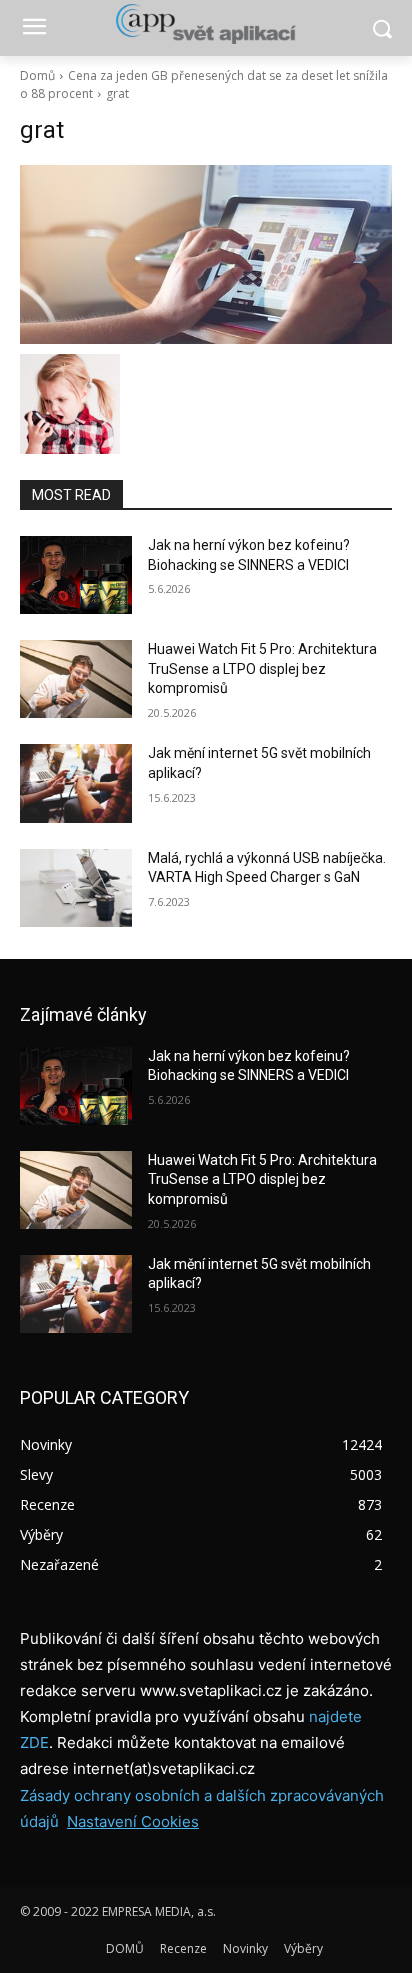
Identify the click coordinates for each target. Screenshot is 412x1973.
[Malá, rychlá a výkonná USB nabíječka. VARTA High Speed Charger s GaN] (76, 888)
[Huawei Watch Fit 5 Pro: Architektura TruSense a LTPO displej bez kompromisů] (76, 679)
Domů (37, 75)
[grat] (206, 254)
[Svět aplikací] (205, 24)
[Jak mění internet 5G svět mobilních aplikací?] (76, 783)
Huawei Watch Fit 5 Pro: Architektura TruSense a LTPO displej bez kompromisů (262, 668)
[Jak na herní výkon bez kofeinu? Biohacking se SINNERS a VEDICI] (76, 575)
